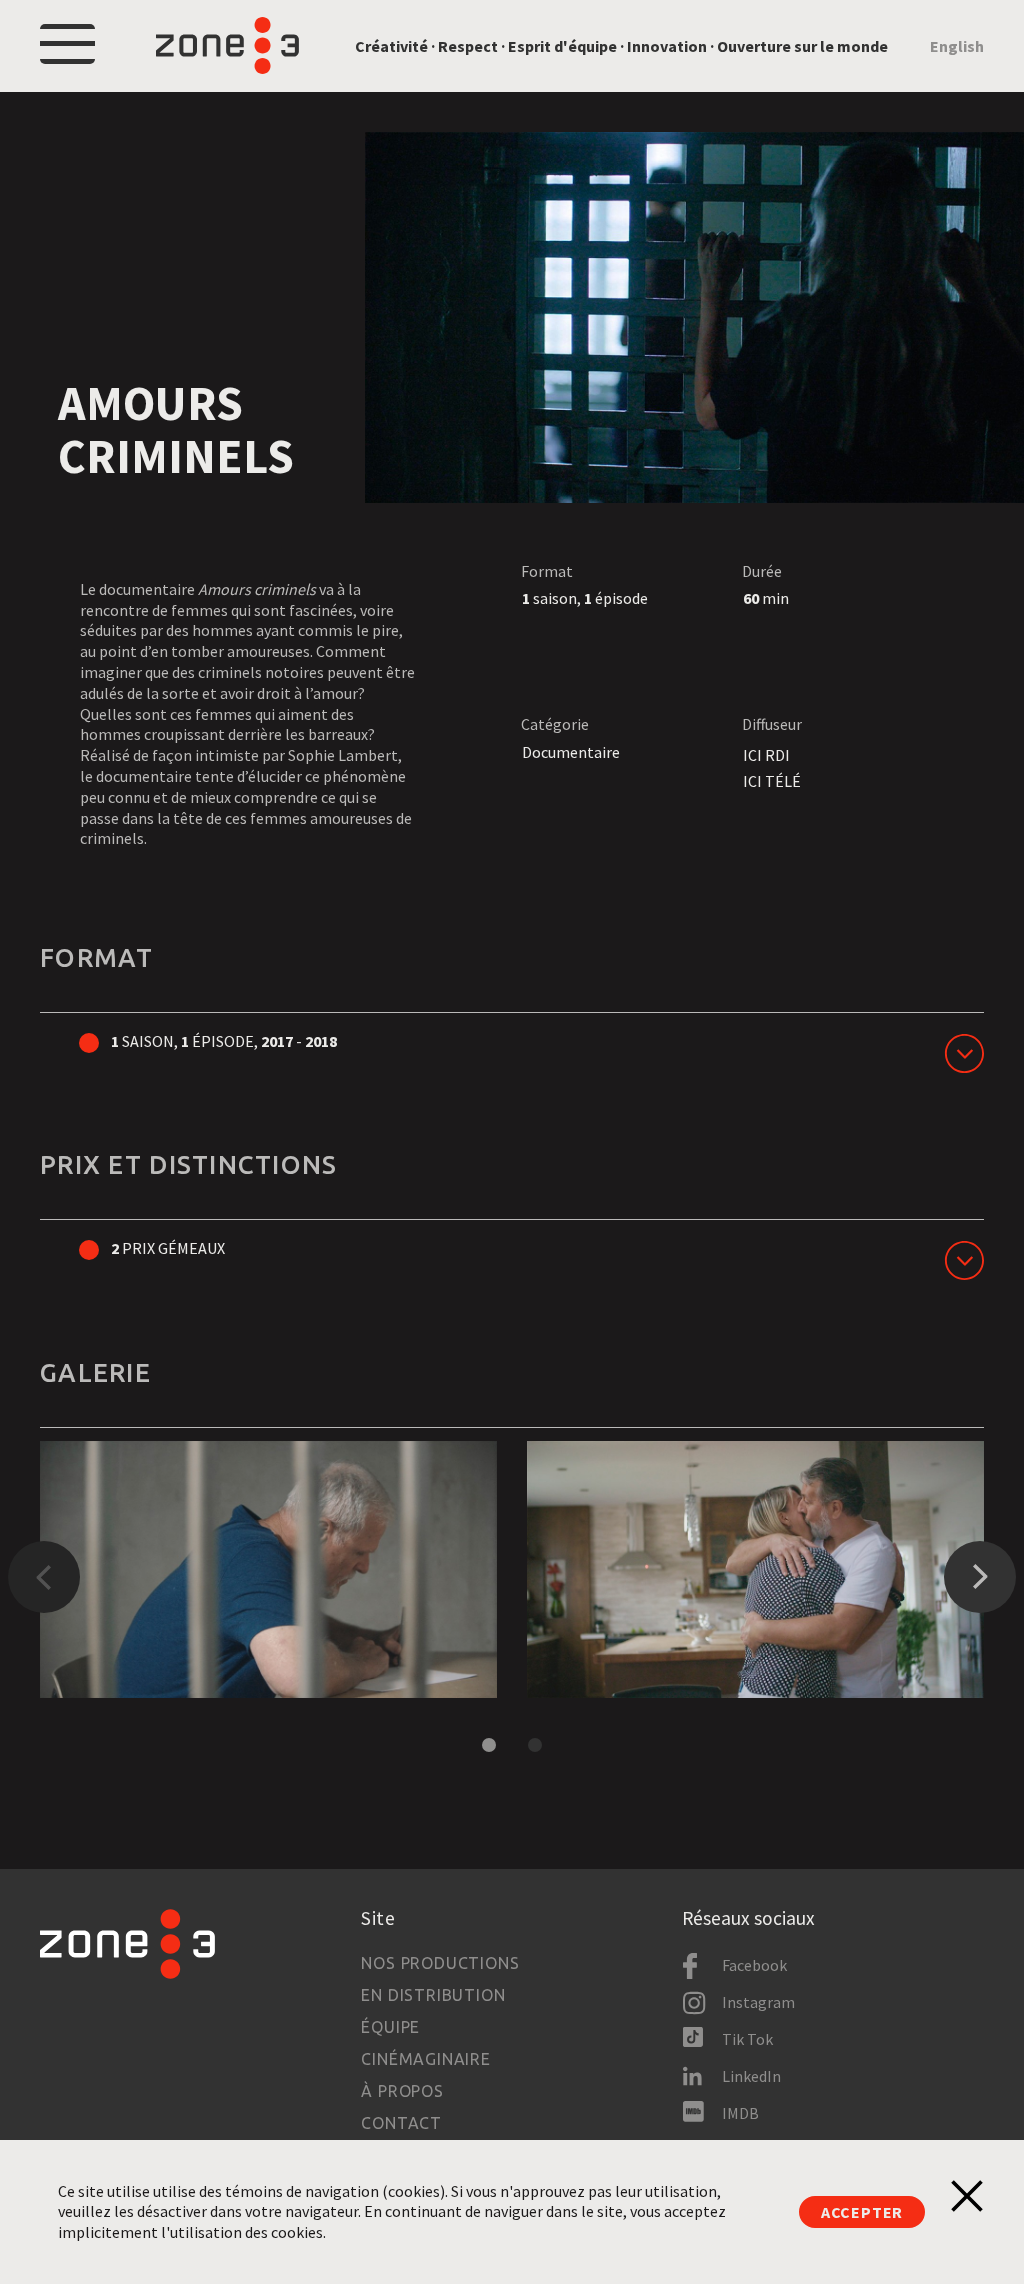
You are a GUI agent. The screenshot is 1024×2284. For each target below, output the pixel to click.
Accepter (862, 2212)
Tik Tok (747, 2039)
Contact (401, 2123)
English (957, 46)
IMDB (740, 2113)
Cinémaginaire (425, 2059)
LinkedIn (751, 2076)
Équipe (390, 2027)
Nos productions (440, 1963)
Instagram (758, 2002)
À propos (402, 2091)
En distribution (433, 1995)
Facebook (754, 1965)
